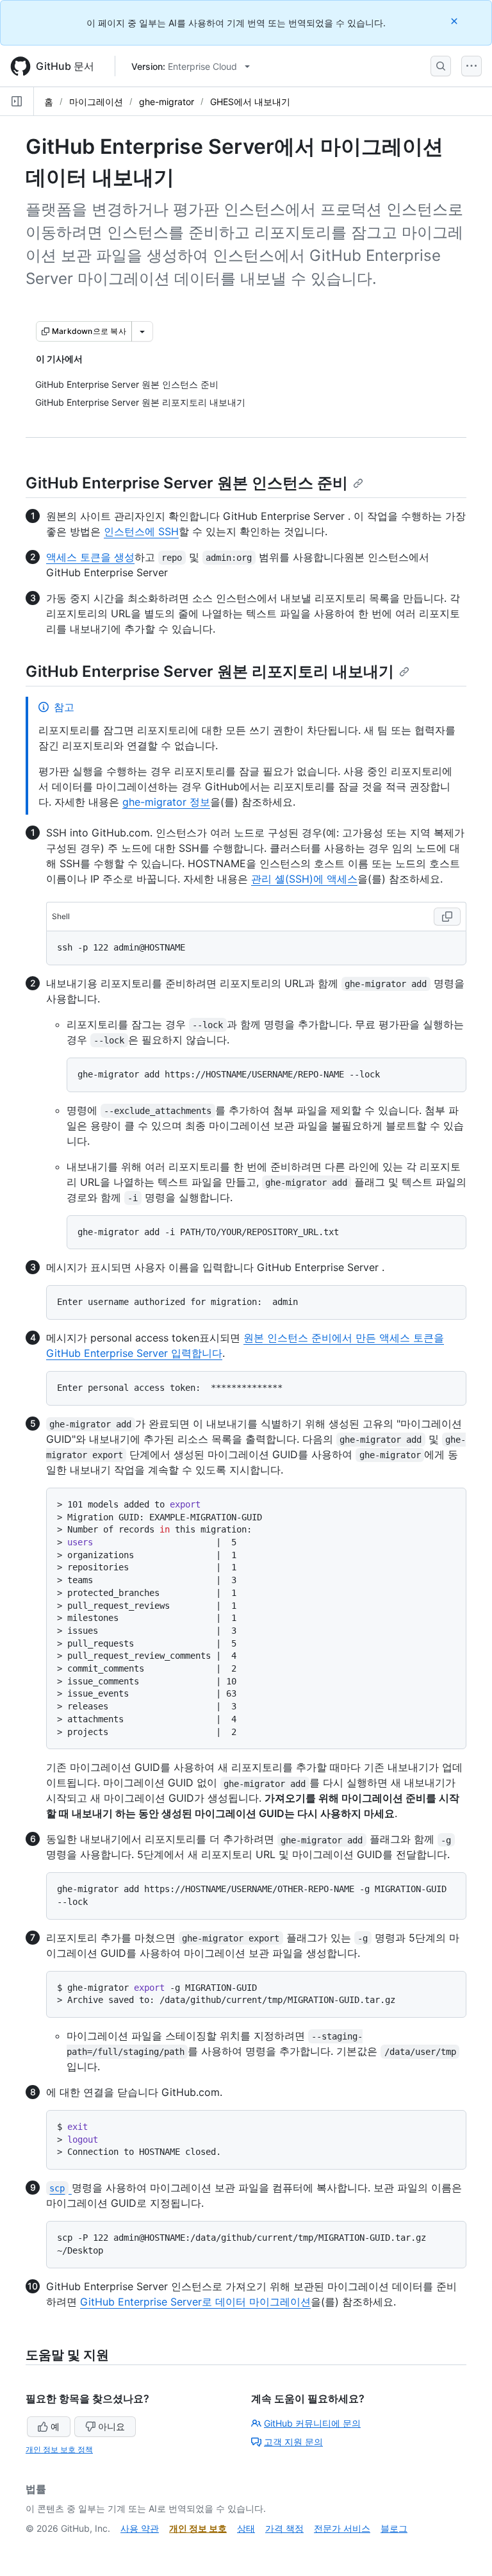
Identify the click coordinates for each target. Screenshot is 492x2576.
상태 (246, 2528)
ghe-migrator (167, 102)
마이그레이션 (96, 102)
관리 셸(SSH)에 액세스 (304, 879)
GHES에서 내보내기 (250, 102)
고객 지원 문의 (293, 2442)
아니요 (111, 2426)
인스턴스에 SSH (141, 531)
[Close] (455, 21)
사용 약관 (140, 2528)
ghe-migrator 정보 (166, 802)
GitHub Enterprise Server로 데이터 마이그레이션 (195, 2302)
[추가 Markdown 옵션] (142, 331)
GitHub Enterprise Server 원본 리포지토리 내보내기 (210, 671)
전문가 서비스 (342, 2528)
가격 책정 (284, 2528)
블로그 (394, 2528)
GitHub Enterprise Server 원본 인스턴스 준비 (187, 483)
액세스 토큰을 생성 (90, 557)
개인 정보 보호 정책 (59, 2449)
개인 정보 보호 (198, 2528)
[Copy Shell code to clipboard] (447, 917)
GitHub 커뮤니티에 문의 (312, 2423)
